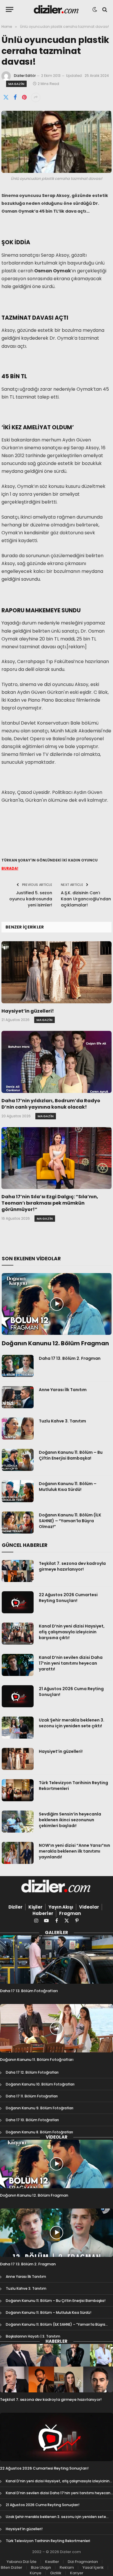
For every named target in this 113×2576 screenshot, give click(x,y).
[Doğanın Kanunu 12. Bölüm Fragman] (57, 1304)
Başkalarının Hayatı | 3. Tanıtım (33, 2336)
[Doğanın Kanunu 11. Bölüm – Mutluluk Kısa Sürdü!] (18, 1491)
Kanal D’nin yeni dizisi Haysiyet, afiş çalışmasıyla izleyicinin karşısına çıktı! (72, 1632)
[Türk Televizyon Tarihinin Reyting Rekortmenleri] (18, 1790)
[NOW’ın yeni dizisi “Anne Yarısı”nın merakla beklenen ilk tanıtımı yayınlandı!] (18, 1853)
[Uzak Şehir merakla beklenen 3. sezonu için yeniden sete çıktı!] (18, 1728)
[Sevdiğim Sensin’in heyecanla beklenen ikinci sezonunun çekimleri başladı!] (18, 1822)
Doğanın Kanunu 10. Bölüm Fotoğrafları (40, 2084)
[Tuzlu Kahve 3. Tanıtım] (18, 1429)
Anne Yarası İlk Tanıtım (63, 1390)
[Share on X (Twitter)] (6, 97)
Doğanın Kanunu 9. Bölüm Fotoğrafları (40, 2108)
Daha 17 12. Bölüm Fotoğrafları (32, 2072)
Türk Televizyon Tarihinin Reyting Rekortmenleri (48, 2541)
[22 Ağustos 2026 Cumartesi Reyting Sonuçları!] (18, 1602)
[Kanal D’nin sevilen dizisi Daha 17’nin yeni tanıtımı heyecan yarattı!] (18, 1665)
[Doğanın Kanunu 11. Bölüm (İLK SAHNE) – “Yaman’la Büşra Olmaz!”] (18, 1523)
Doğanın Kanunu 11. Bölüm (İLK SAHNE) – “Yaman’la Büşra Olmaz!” (70, 1521)
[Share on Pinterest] (24, 97)
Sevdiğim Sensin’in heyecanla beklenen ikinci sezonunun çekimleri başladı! (70, 1820)
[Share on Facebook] (15, 97)
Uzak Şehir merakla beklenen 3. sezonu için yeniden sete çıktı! (72, 1723)
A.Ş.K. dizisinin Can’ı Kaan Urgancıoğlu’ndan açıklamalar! (86, 899)
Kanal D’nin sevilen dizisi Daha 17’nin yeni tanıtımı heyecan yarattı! (71, 1663)
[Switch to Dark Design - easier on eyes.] (95, 10)
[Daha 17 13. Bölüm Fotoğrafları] (57, 1959)
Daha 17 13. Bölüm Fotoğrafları (29, 1991)
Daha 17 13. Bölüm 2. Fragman (70, 1358)
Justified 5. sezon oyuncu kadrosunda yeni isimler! (31, 899)
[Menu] (10, 9)
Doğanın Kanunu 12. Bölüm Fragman (55, 1343)
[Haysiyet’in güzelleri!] (57, 972)
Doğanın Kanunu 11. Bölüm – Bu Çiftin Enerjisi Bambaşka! (71, 1455)
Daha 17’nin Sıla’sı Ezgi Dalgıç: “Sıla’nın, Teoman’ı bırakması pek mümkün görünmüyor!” (50, 1203)
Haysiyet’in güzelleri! (28, 1011)
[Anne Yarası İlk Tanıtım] (18, 1397)
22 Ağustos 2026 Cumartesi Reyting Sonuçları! (68, 1598)
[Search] (104, 9)
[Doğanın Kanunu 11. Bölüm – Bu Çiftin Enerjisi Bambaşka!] (18, 1460)
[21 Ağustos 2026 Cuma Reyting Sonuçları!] (18, 1696)
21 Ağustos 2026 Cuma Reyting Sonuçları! (43, 2505)
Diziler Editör (25, 76)
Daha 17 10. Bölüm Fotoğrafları (32, 2120)
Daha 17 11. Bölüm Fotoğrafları (32, 2096)
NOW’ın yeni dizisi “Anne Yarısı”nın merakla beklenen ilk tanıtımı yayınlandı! (74, 1851)
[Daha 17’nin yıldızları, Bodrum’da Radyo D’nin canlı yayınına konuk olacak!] (57, 1062)
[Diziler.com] (57, 9)
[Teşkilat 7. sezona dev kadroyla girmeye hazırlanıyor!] (18, 1571)
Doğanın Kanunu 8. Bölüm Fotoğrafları (39, 2132)
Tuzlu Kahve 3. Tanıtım (62, 1421)
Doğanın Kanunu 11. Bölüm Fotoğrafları (37, 2060)
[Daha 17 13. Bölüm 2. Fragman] (18, 1366)
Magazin (16, 84)
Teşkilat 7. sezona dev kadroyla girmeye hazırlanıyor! (72, 1566)
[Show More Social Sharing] (36, 97)
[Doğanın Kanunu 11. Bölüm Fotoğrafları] (57, 2028)
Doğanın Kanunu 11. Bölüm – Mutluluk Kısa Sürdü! (68, 1487)
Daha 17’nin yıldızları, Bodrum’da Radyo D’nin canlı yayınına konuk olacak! (51, 1104)
